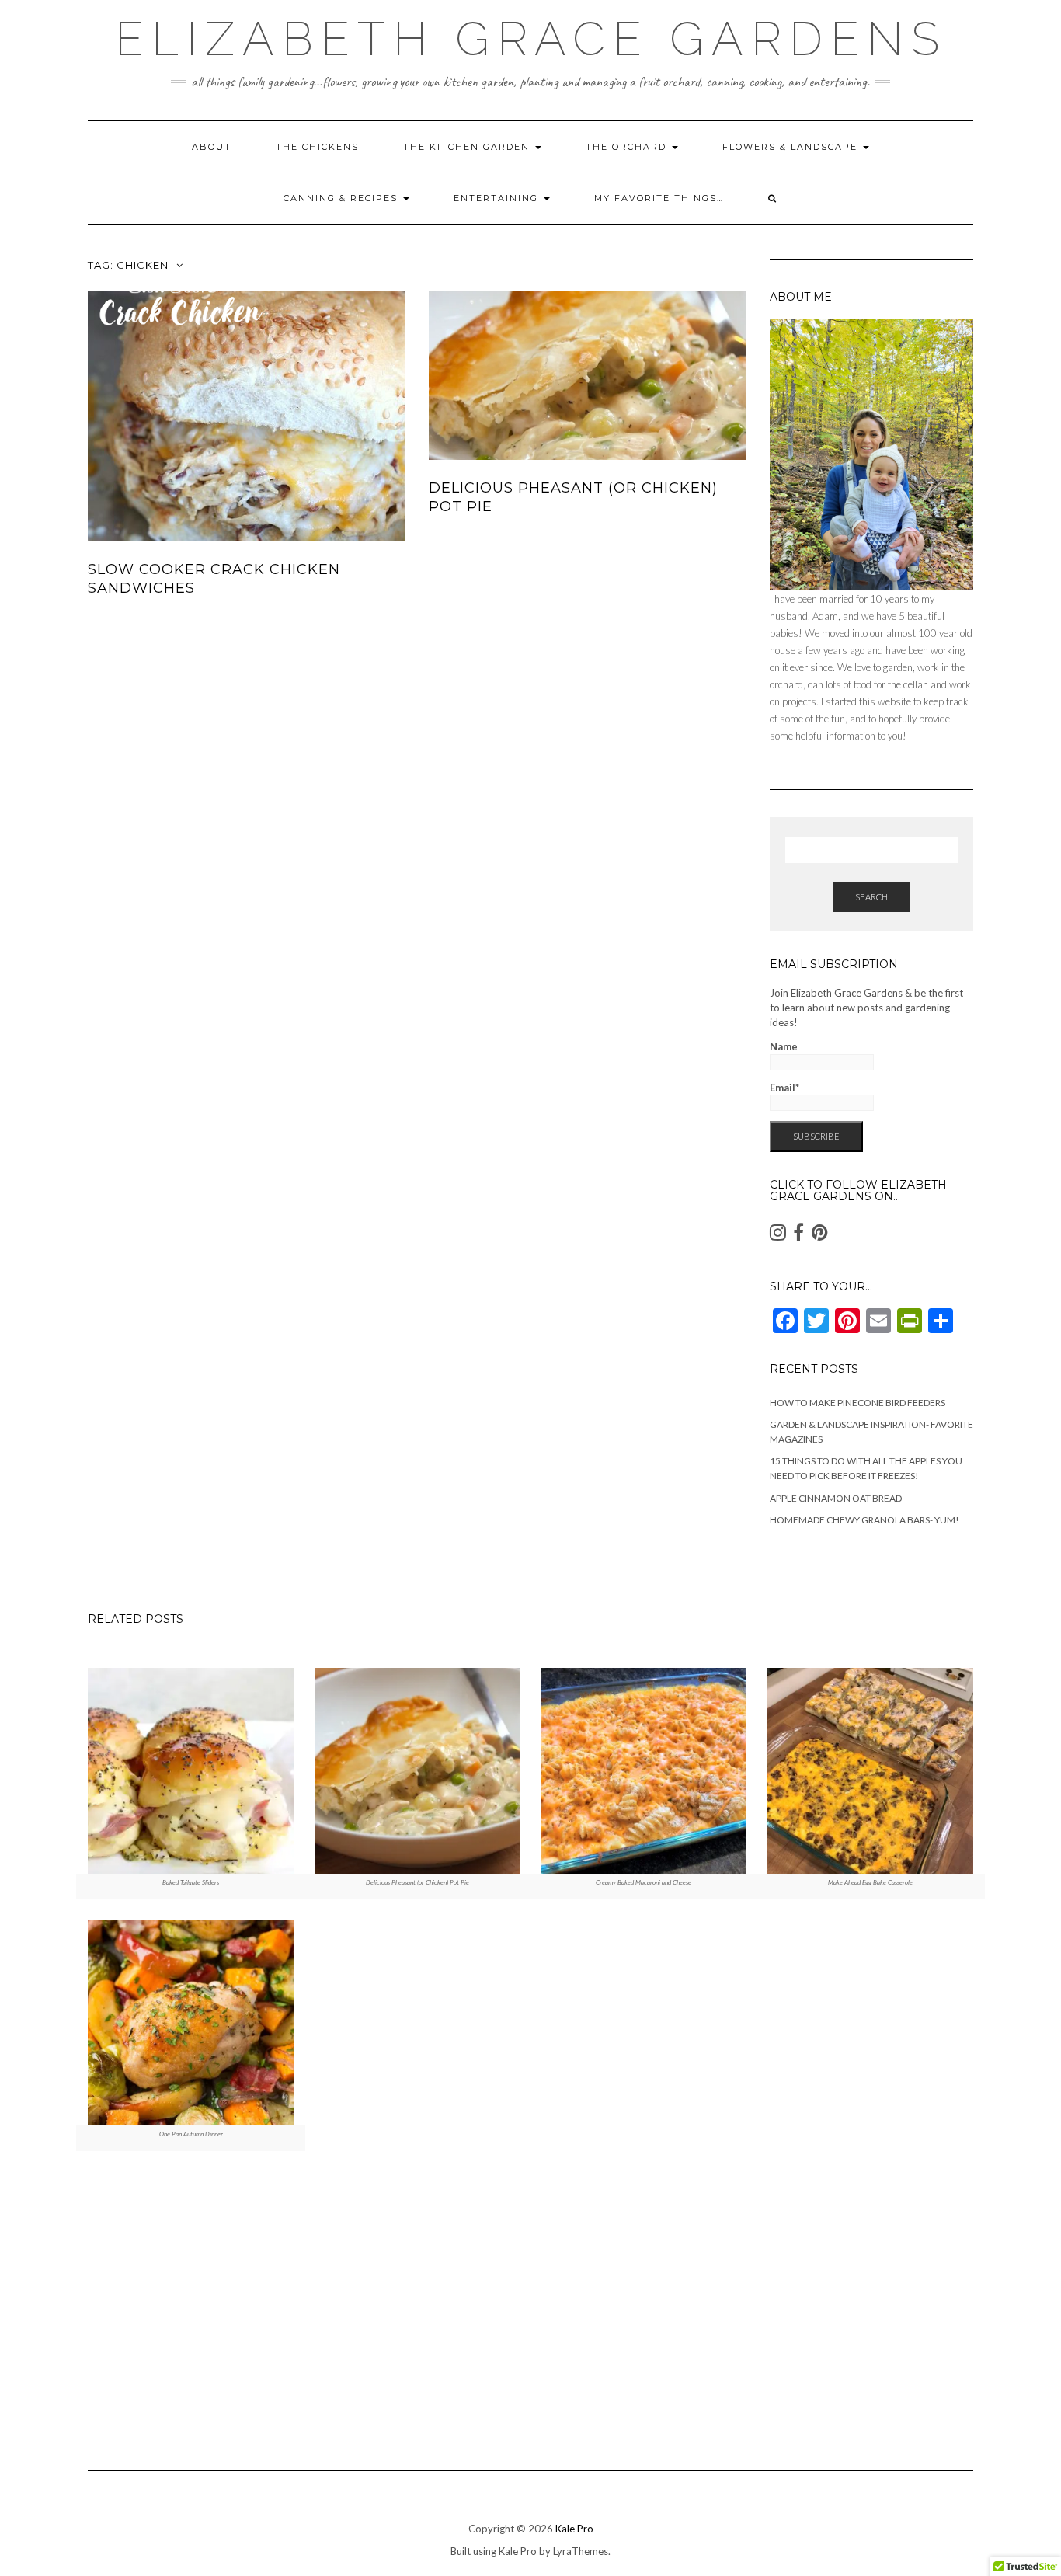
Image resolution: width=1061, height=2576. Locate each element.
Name (784, 1046)
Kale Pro (574, 2529)
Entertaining (498, 198)
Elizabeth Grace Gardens (531, 39)
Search (871, 897)
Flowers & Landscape (792, 147)
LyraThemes (581, 2551)
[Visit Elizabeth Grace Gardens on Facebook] (798, 1236)
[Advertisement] (530, 2307)
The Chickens (317, 147)
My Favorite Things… (659, 198)
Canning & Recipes (343, 198)
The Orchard (628, 147)
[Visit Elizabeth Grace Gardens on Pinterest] (820, 1236)
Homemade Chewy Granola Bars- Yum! (864, 1520)
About (212, 147)
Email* (784, 1088)
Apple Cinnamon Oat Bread (836, 1498)
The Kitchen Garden (468, 147)
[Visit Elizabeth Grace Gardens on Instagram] (778, 1236)
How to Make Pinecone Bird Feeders (857, 1403)
